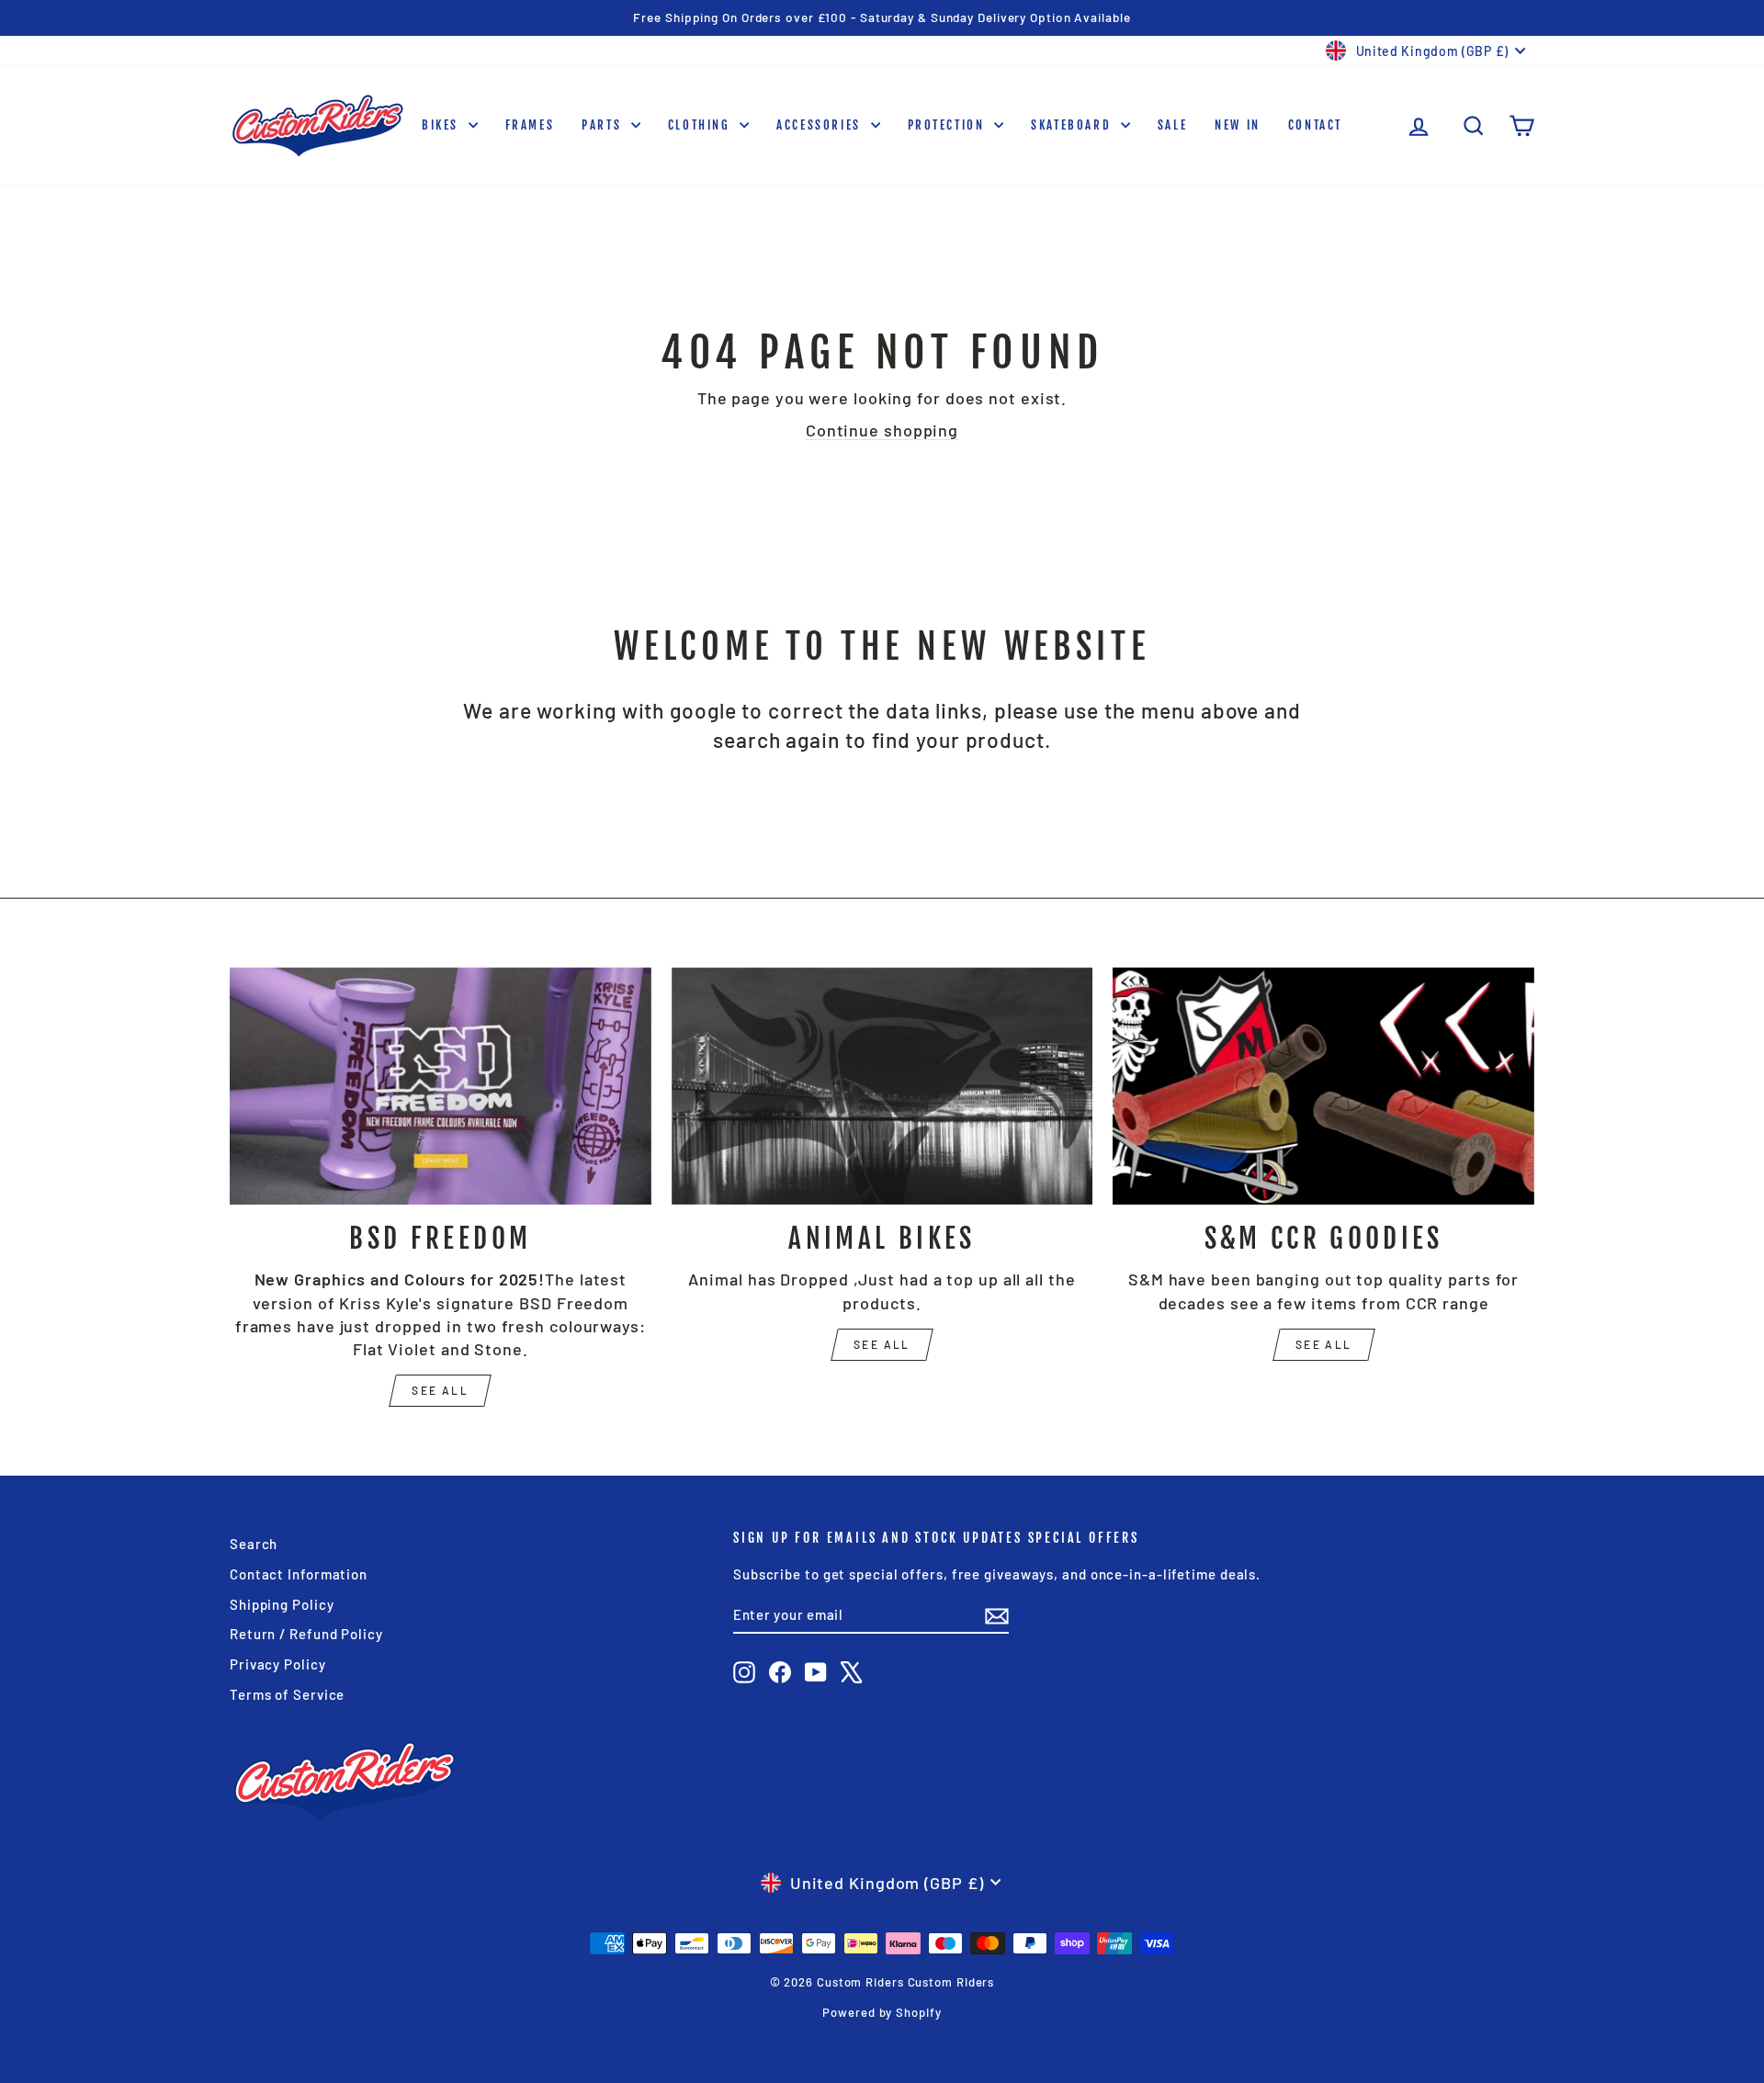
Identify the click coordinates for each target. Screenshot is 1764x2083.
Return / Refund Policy (306, 1634)
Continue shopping (882, 430)
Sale (1172, 125)
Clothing (701, 125)
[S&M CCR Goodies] (1323, 1086)
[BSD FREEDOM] (441, 1086)
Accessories (821, 125)
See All (882, 1344)
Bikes (443, 125)
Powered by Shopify (882, 2012)
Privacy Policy (278, 1664)
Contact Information (299, 1574)
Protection (949, 125)
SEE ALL (440, 1390)
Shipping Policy (282, 1604)
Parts (604, 125)
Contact (1315, 125)
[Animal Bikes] (882, 1086)
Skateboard (1074, 125)
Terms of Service (287, 1694)
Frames (530, 125)
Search (254, 1544)
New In (1238, 125)
